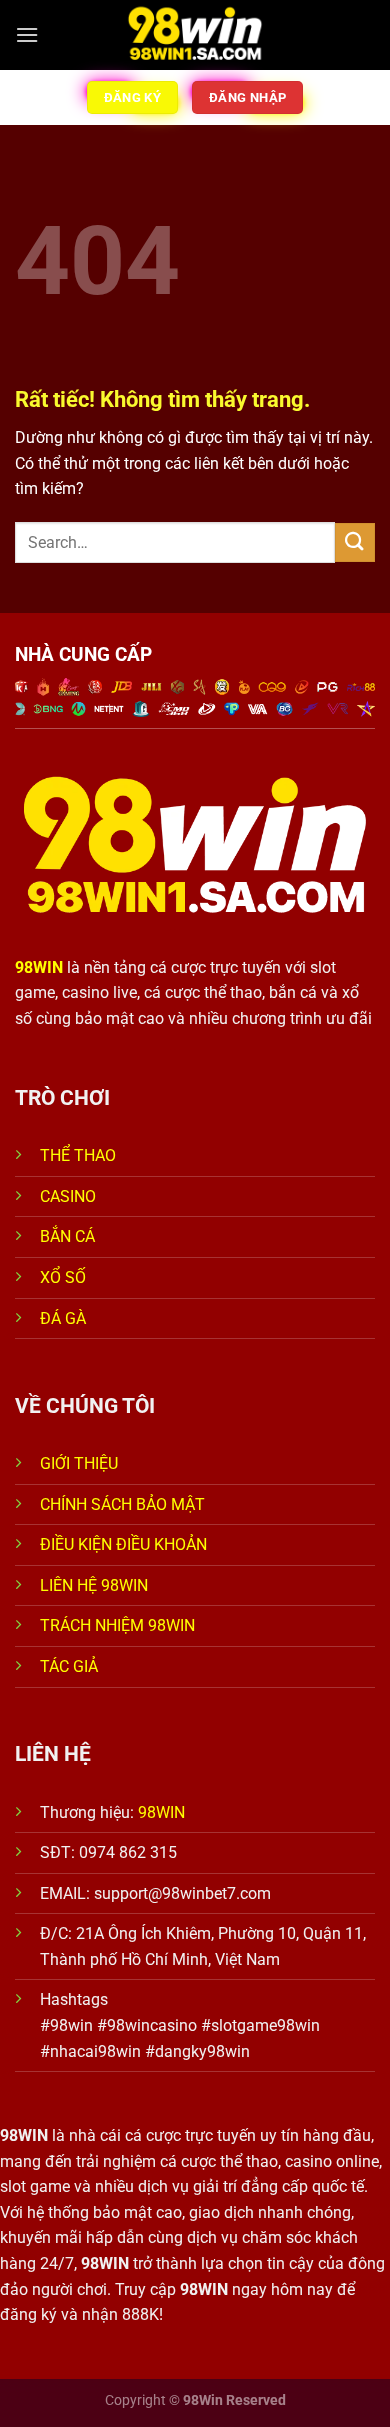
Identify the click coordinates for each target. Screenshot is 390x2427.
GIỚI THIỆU (79, 1463)
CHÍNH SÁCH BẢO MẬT (122, 1504)
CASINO (68, 1196)
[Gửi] (355, 542)
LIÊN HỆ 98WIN (94, 1585)
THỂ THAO (78, 1155)
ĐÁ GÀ (63, 1318)
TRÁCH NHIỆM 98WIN (117, 1625)
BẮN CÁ (67, 1236)
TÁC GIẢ (71, 1666)
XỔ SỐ (63, 1277)
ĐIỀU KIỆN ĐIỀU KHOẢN (123, 1544)
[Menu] (27, 34)
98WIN (161, 1812)
